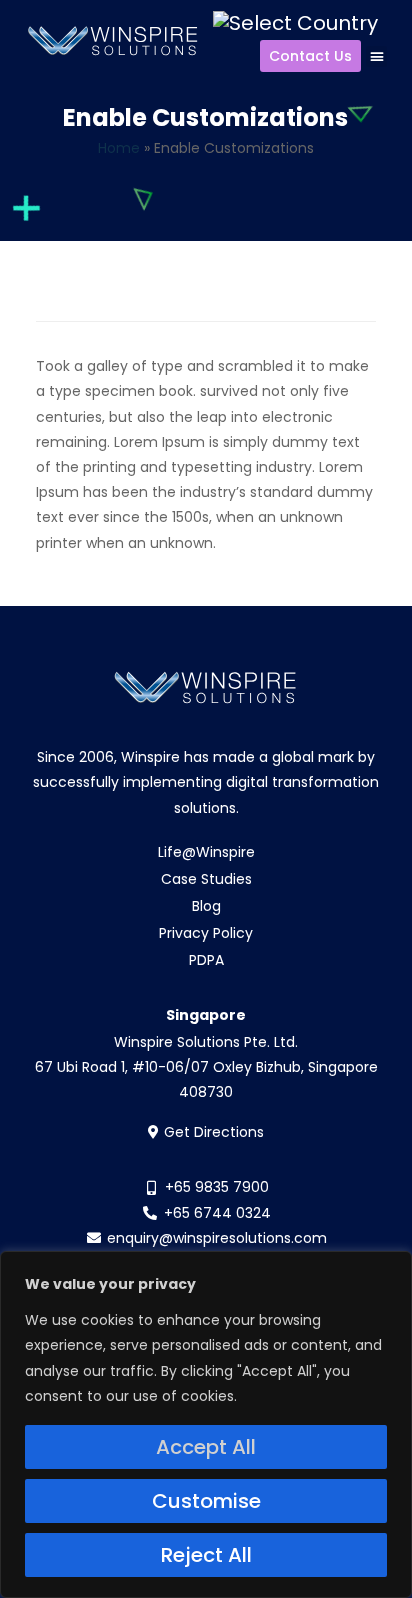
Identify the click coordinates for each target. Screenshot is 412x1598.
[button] (376, 56)
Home (119, 148)
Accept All (206, 1447)
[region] (206, 1424)
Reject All (206, 1555)
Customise (206, 1501)
